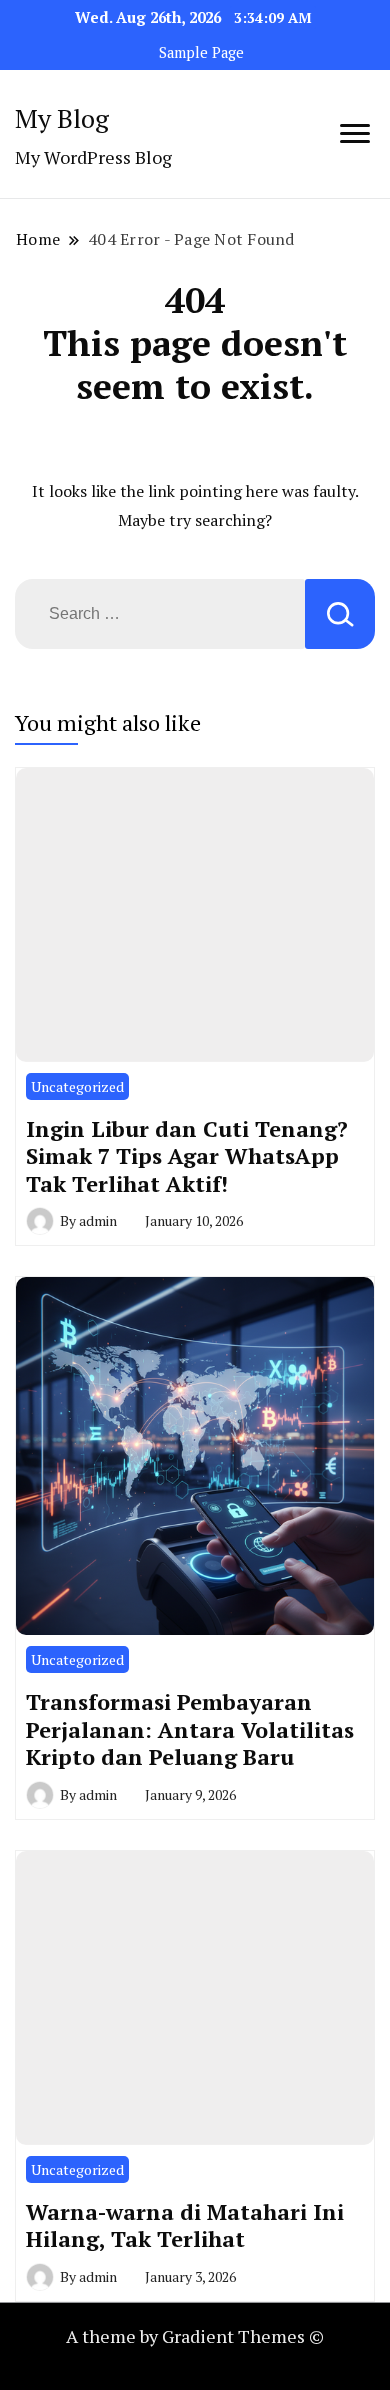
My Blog (62, 118)
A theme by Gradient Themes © (195, 2336)
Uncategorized (77, 1086)
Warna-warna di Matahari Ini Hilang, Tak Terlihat (185, 2225)
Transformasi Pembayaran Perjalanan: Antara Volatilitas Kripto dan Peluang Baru (190, 1729)
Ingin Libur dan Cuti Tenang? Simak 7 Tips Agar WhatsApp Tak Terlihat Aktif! (187, 1156)
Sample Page (201, 52)
